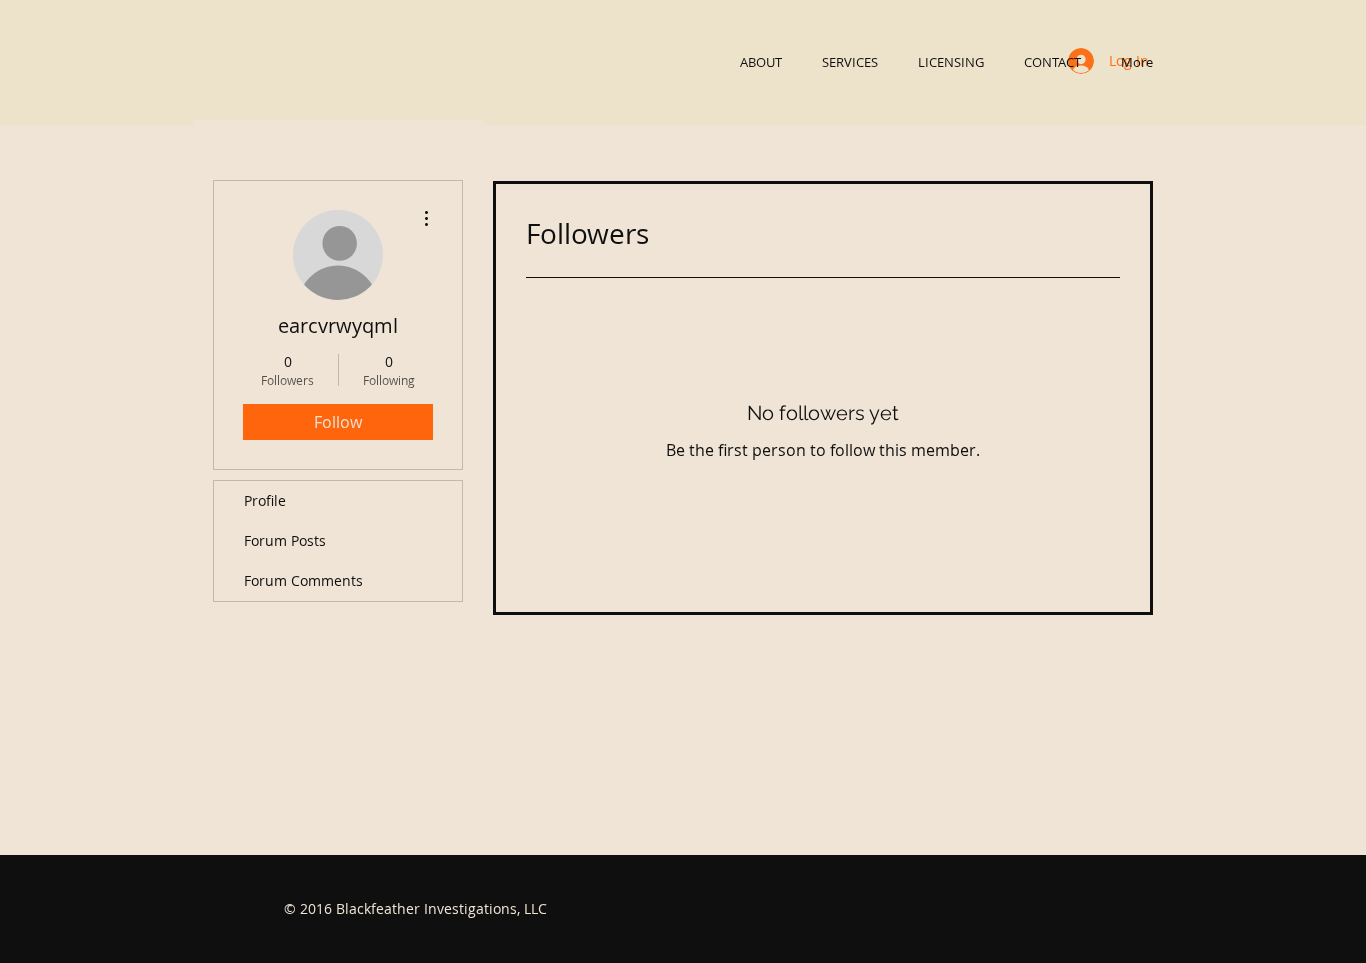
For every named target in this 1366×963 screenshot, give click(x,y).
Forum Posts (285, 540)
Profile (265, 500)
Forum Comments (303, 580)
